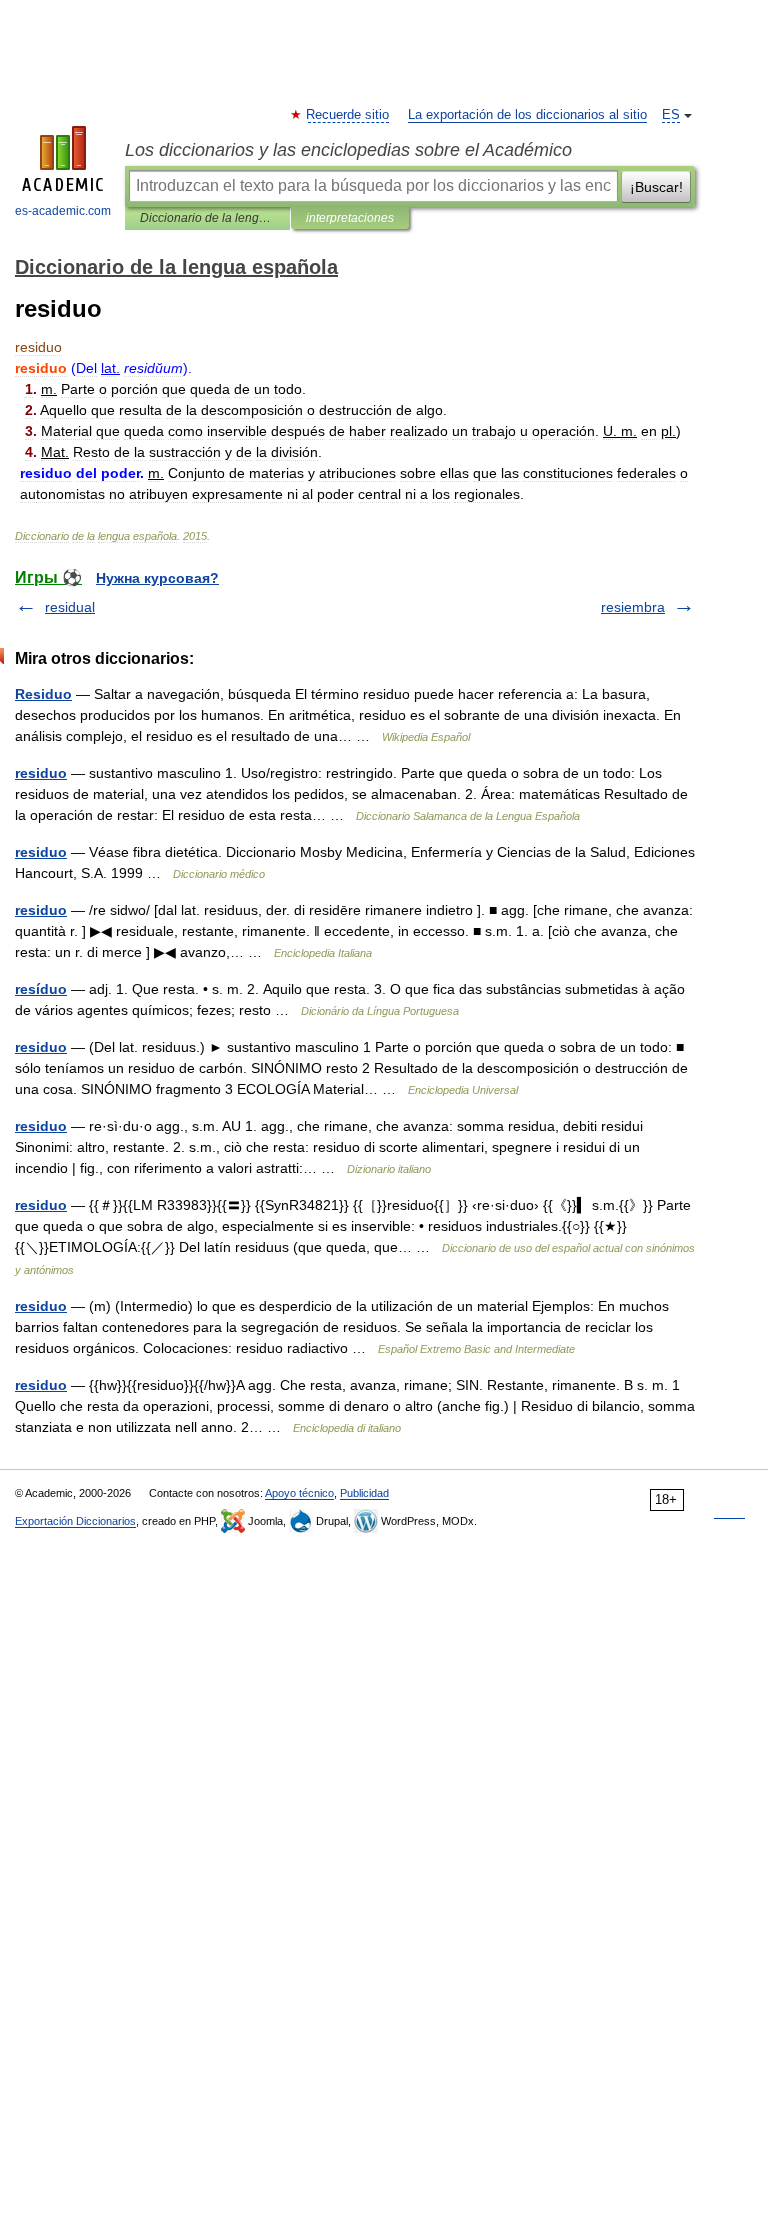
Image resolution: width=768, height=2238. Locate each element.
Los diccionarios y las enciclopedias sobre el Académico (348, 150)
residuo (41, 773)
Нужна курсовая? (157, 578)
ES (671, 115)
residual (70, 607)
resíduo (41, 989)
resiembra (633, 607)
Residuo (43, 694)
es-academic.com (63, 211)
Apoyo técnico (299, 1493)
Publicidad (364, 1493)
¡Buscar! (656, 187)
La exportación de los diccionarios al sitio (527, 115)
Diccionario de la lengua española (207, 218)
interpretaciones (350, 218)
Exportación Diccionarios (75, 1521)
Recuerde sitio (348, 115)
